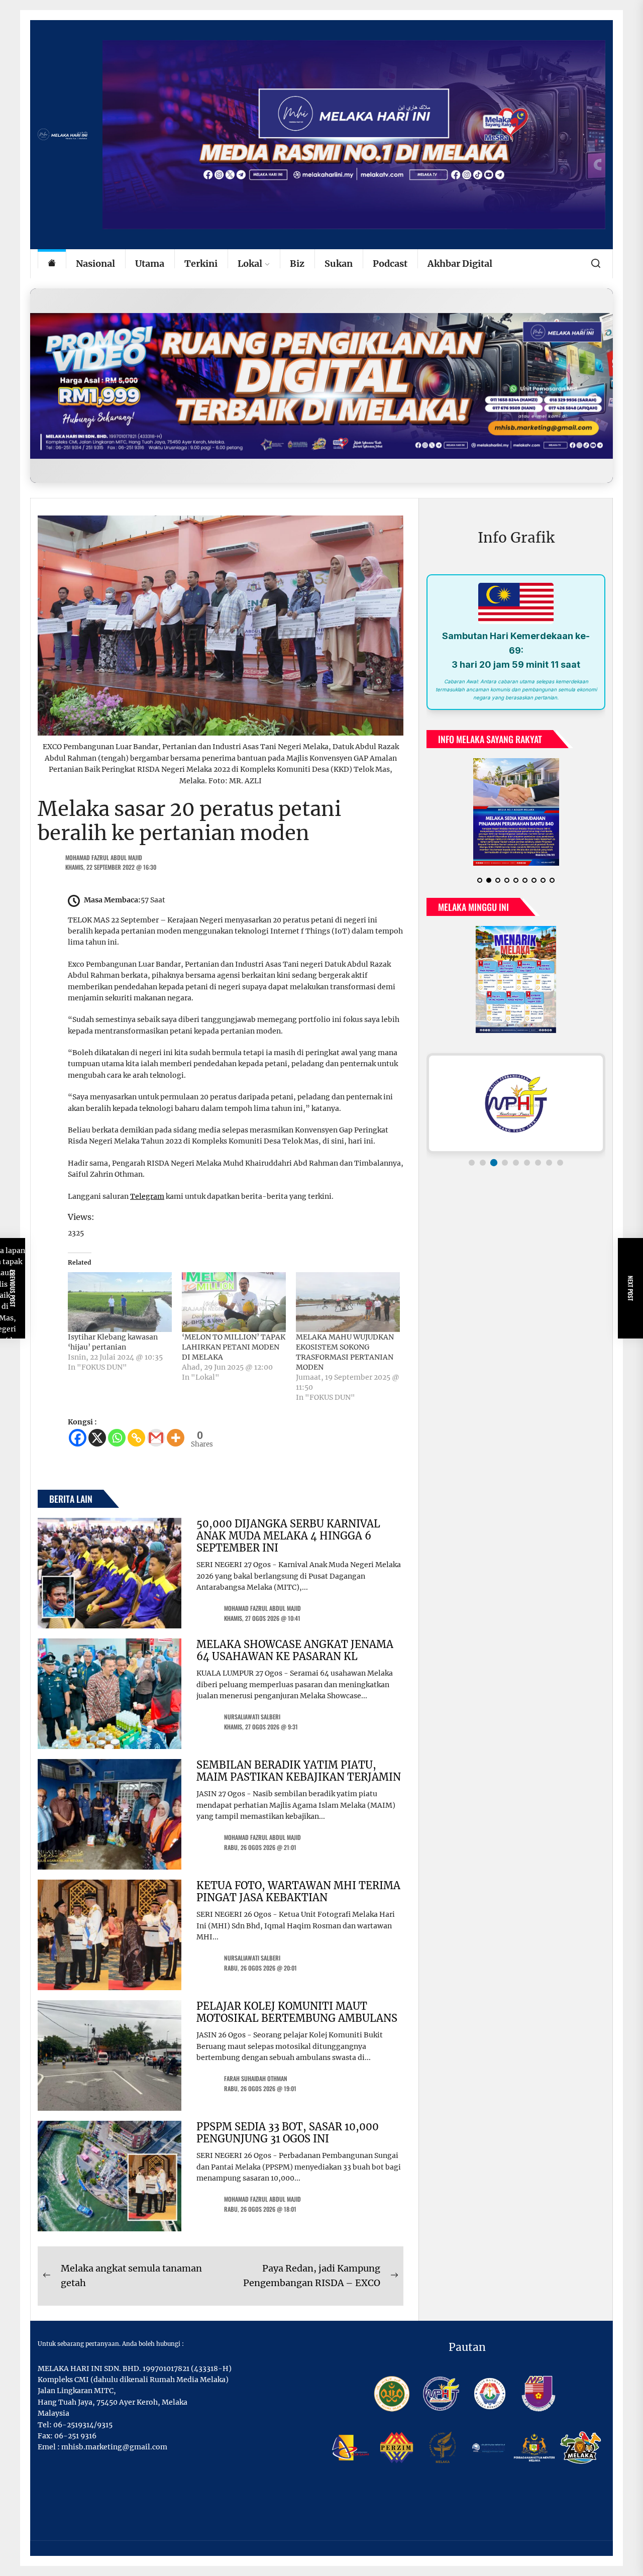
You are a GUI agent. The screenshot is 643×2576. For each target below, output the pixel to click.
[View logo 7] (538, 1163)
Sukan (339, 264)
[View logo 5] (516, 1163)
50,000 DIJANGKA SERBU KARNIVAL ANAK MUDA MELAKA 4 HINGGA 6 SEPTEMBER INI (288, 1536)
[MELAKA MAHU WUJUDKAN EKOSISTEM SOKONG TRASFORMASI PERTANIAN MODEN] (348, 1302)
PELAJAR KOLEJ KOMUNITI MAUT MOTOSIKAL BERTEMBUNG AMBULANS (297, 2012)
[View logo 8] (549, 1163)
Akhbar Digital (460, 264)
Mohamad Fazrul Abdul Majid (104, 857)
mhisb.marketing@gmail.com (114, 2447)
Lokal (250, 264)
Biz (297, 264)
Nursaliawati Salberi (252, 1717)
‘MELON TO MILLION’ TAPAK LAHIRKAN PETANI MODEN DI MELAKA (234, 1347)
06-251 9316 (75, 2436)
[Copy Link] (136, 1438)
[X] (97, 1438)
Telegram (147, 1196)
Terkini (201, 264)
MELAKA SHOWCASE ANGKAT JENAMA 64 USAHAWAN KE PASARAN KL (295, 1650)
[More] (176, 1438)
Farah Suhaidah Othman (256, 2078)
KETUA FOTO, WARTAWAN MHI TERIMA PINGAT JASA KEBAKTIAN (298, 1891)
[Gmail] (156, 1438)
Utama (150, 264)
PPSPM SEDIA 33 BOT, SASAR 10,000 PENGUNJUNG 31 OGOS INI (288, 2133)
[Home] (52, 264)
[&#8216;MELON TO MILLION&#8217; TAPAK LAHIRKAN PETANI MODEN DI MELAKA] (234, 1302)
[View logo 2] (483, 1163)
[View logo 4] (505, 1163)
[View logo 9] (560, 1163)
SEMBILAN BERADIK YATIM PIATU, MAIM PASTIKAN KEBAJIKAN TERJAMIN (299, 1771)
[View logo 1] (472, 1163)
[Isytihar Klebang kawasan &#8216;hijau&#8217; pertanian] (120, 1302)
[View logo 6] (527, 1163)
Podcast (390, 264)
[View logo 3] (494, 1163)
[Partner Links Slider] (516, 1103)
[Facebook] (78, 1438)
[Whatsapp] (117, 1438)
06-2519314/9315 (83, 2425)
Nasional (95, 264)
